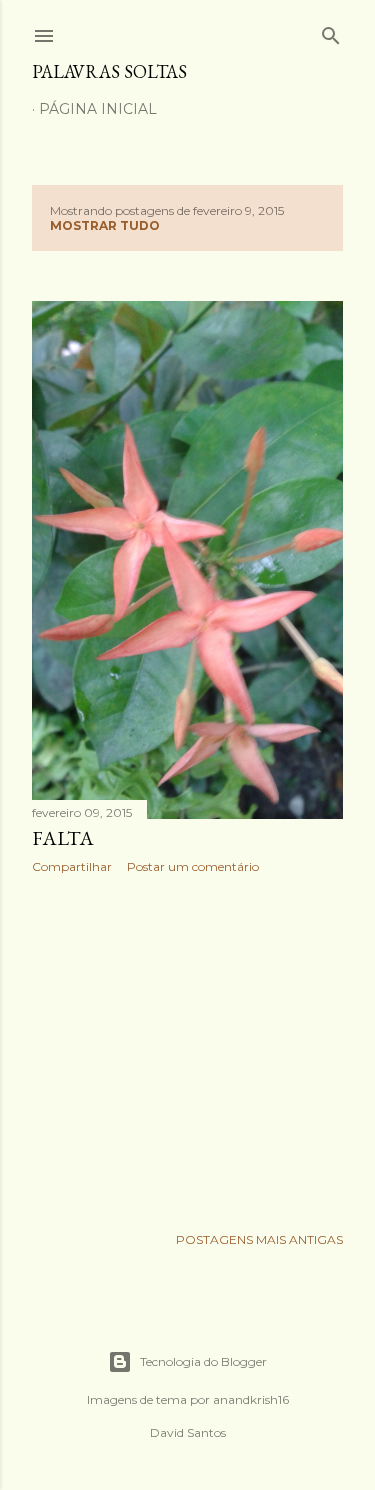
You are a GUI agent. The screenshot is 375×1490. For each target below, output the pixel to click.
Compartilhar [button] (72, 866)
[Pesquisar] (331, 31)
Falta (63, 838)
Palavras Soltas (109, 71)
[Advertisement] (187, 1049)
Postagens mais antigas (259, 1239)
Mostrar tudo (105, 225)
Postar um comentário (193, 866)
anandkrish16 (251, 1399)
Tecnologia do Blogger (203, 1361)
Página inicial (98, 109)
